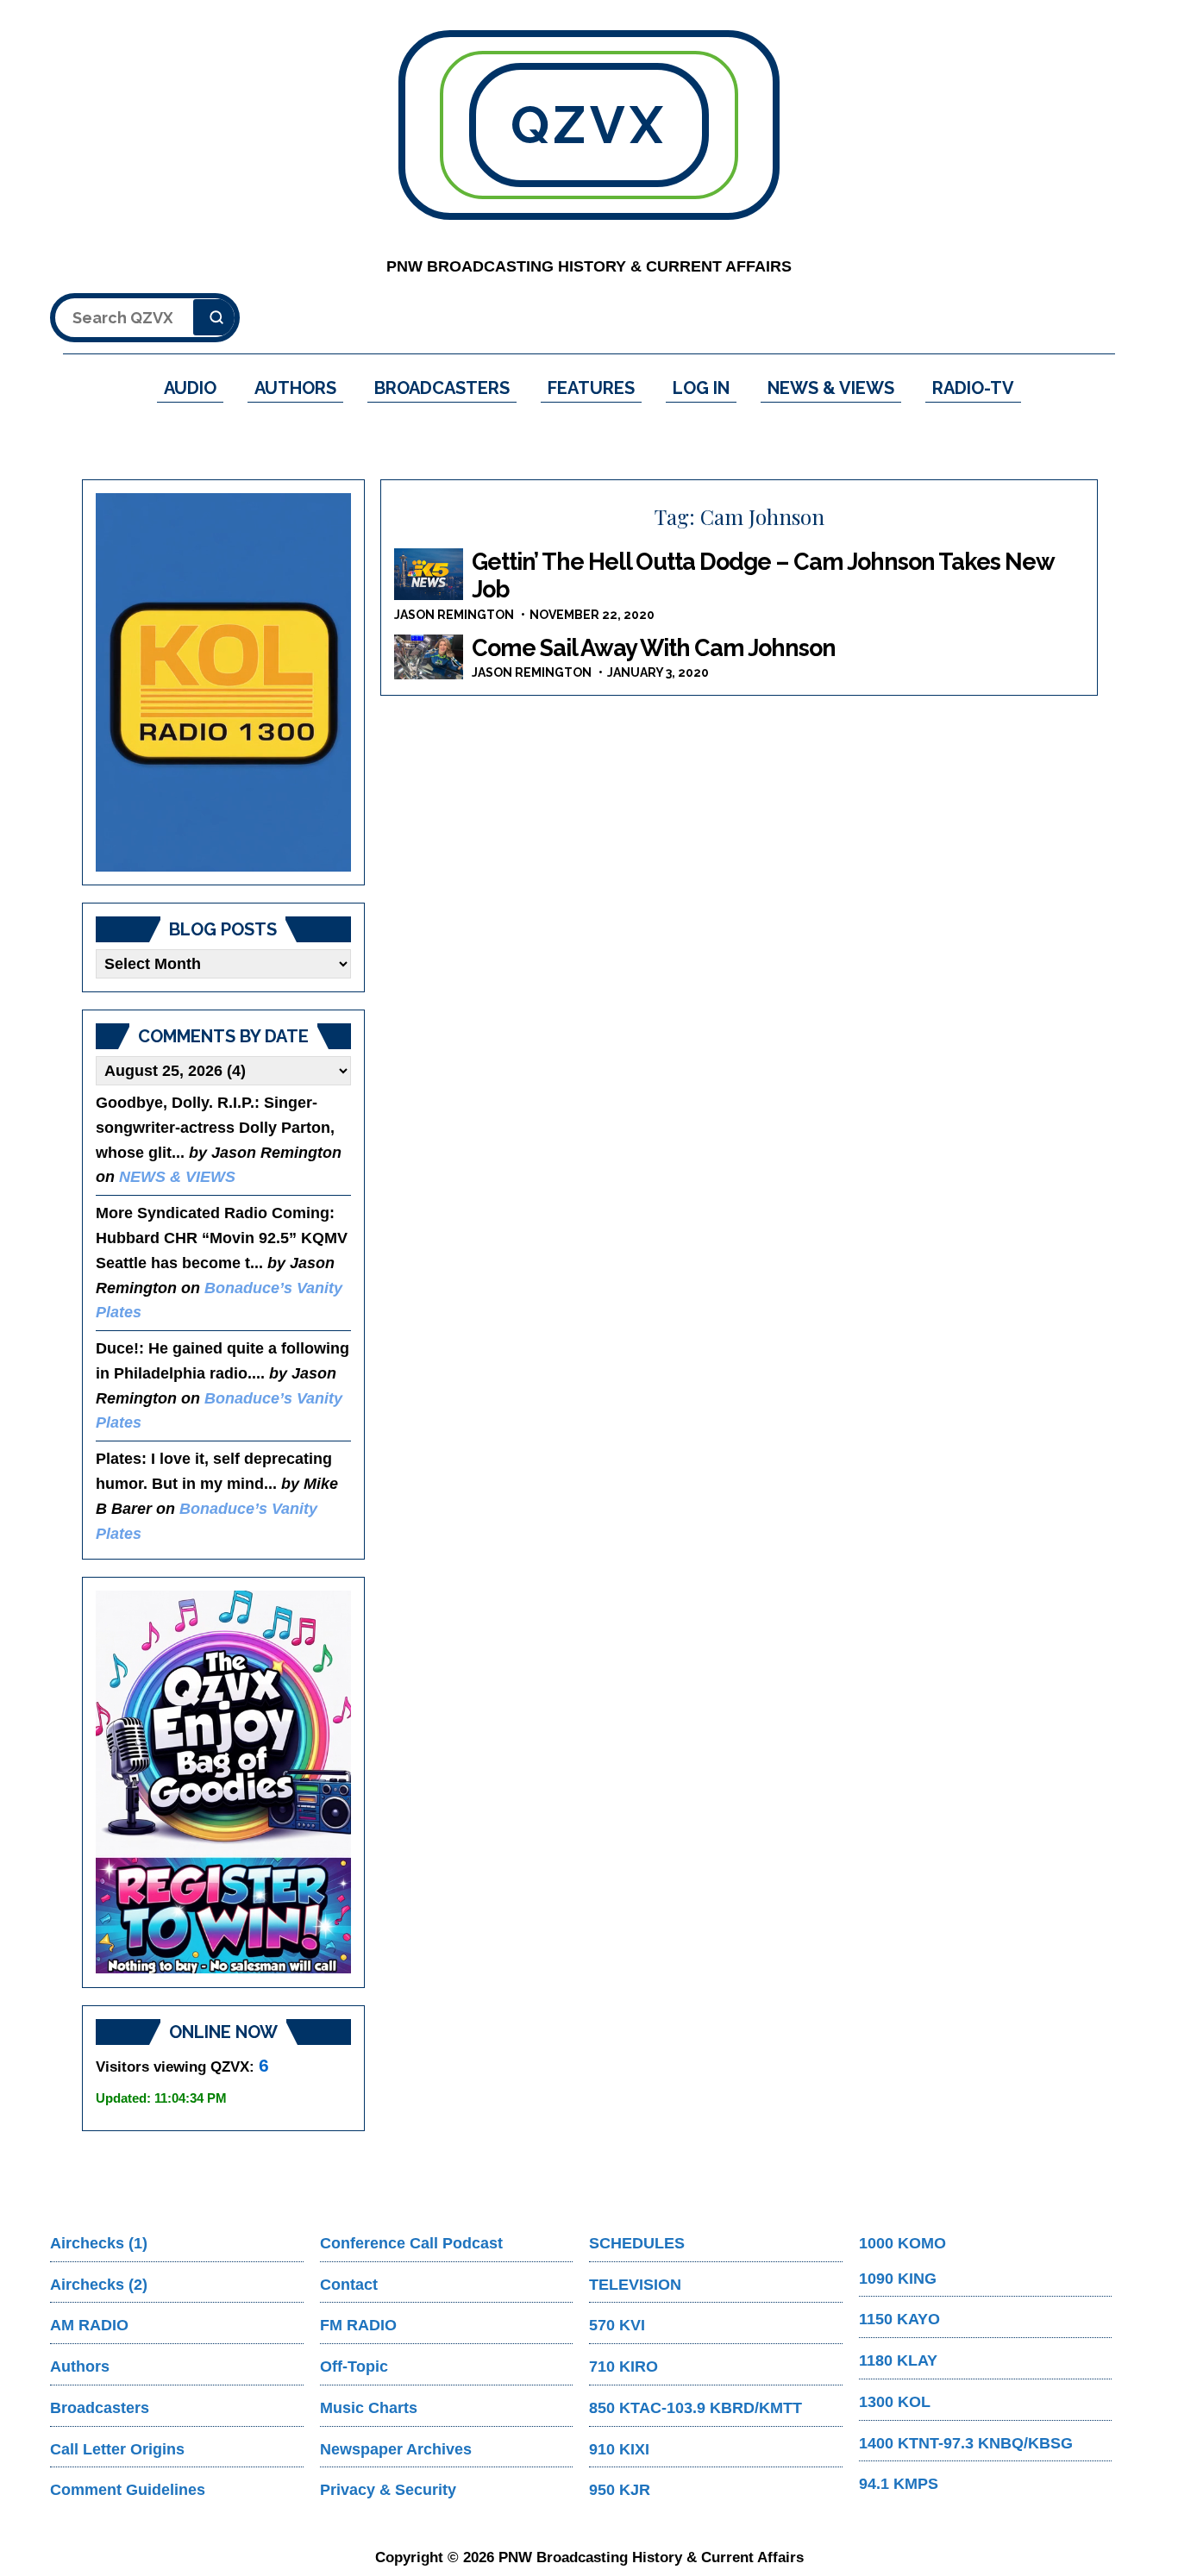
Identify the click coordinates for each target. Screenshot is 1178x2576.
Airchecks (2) (99, 2285)
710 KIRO (623, 2367)
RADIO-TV (973, 388)
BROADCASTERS (442, 388)
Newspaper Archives (396, 2449)
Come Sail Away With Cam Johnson (654, 648)
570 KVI (617, 2325)
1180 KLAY (898, 2360)
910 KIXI (619, 2449)
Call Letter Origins (117, 2449)
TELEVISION (635, 2285)
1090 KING (898, 2279)
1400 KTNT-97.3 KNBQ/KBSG (966, 2443)
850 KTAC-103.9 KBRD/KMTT (696, 2408)
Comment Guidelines (128, 2490)
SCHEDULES (637, 2243)
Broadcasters (100, 2408)
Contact (349, 2285)
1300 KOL (895, 2402)
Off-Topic (354, 2367)
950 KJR (620, 2490)
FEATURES (591, 388)
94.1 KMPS (899, 2484)
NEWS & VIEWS (831, 388)
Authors (80, 2367)
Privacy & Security (388, 2490)
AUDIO (190, 388)
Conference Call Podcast (411, 2243)
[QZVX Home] (223, 682)
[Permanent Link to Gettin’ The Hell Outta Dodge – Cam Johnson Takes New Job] (429, 574)
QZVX (589, 125)
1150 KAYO (899, 2319)
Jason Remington (454, 615)
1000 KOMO (902, 2243)
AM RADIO (89, 2325)
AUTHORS (295, 388)
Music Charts (369, 2408)
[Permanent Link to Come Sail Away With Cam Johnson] (429, 657)
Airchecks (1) (99, 2243)
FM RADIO (358, 2325)
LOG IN (701, 388)
